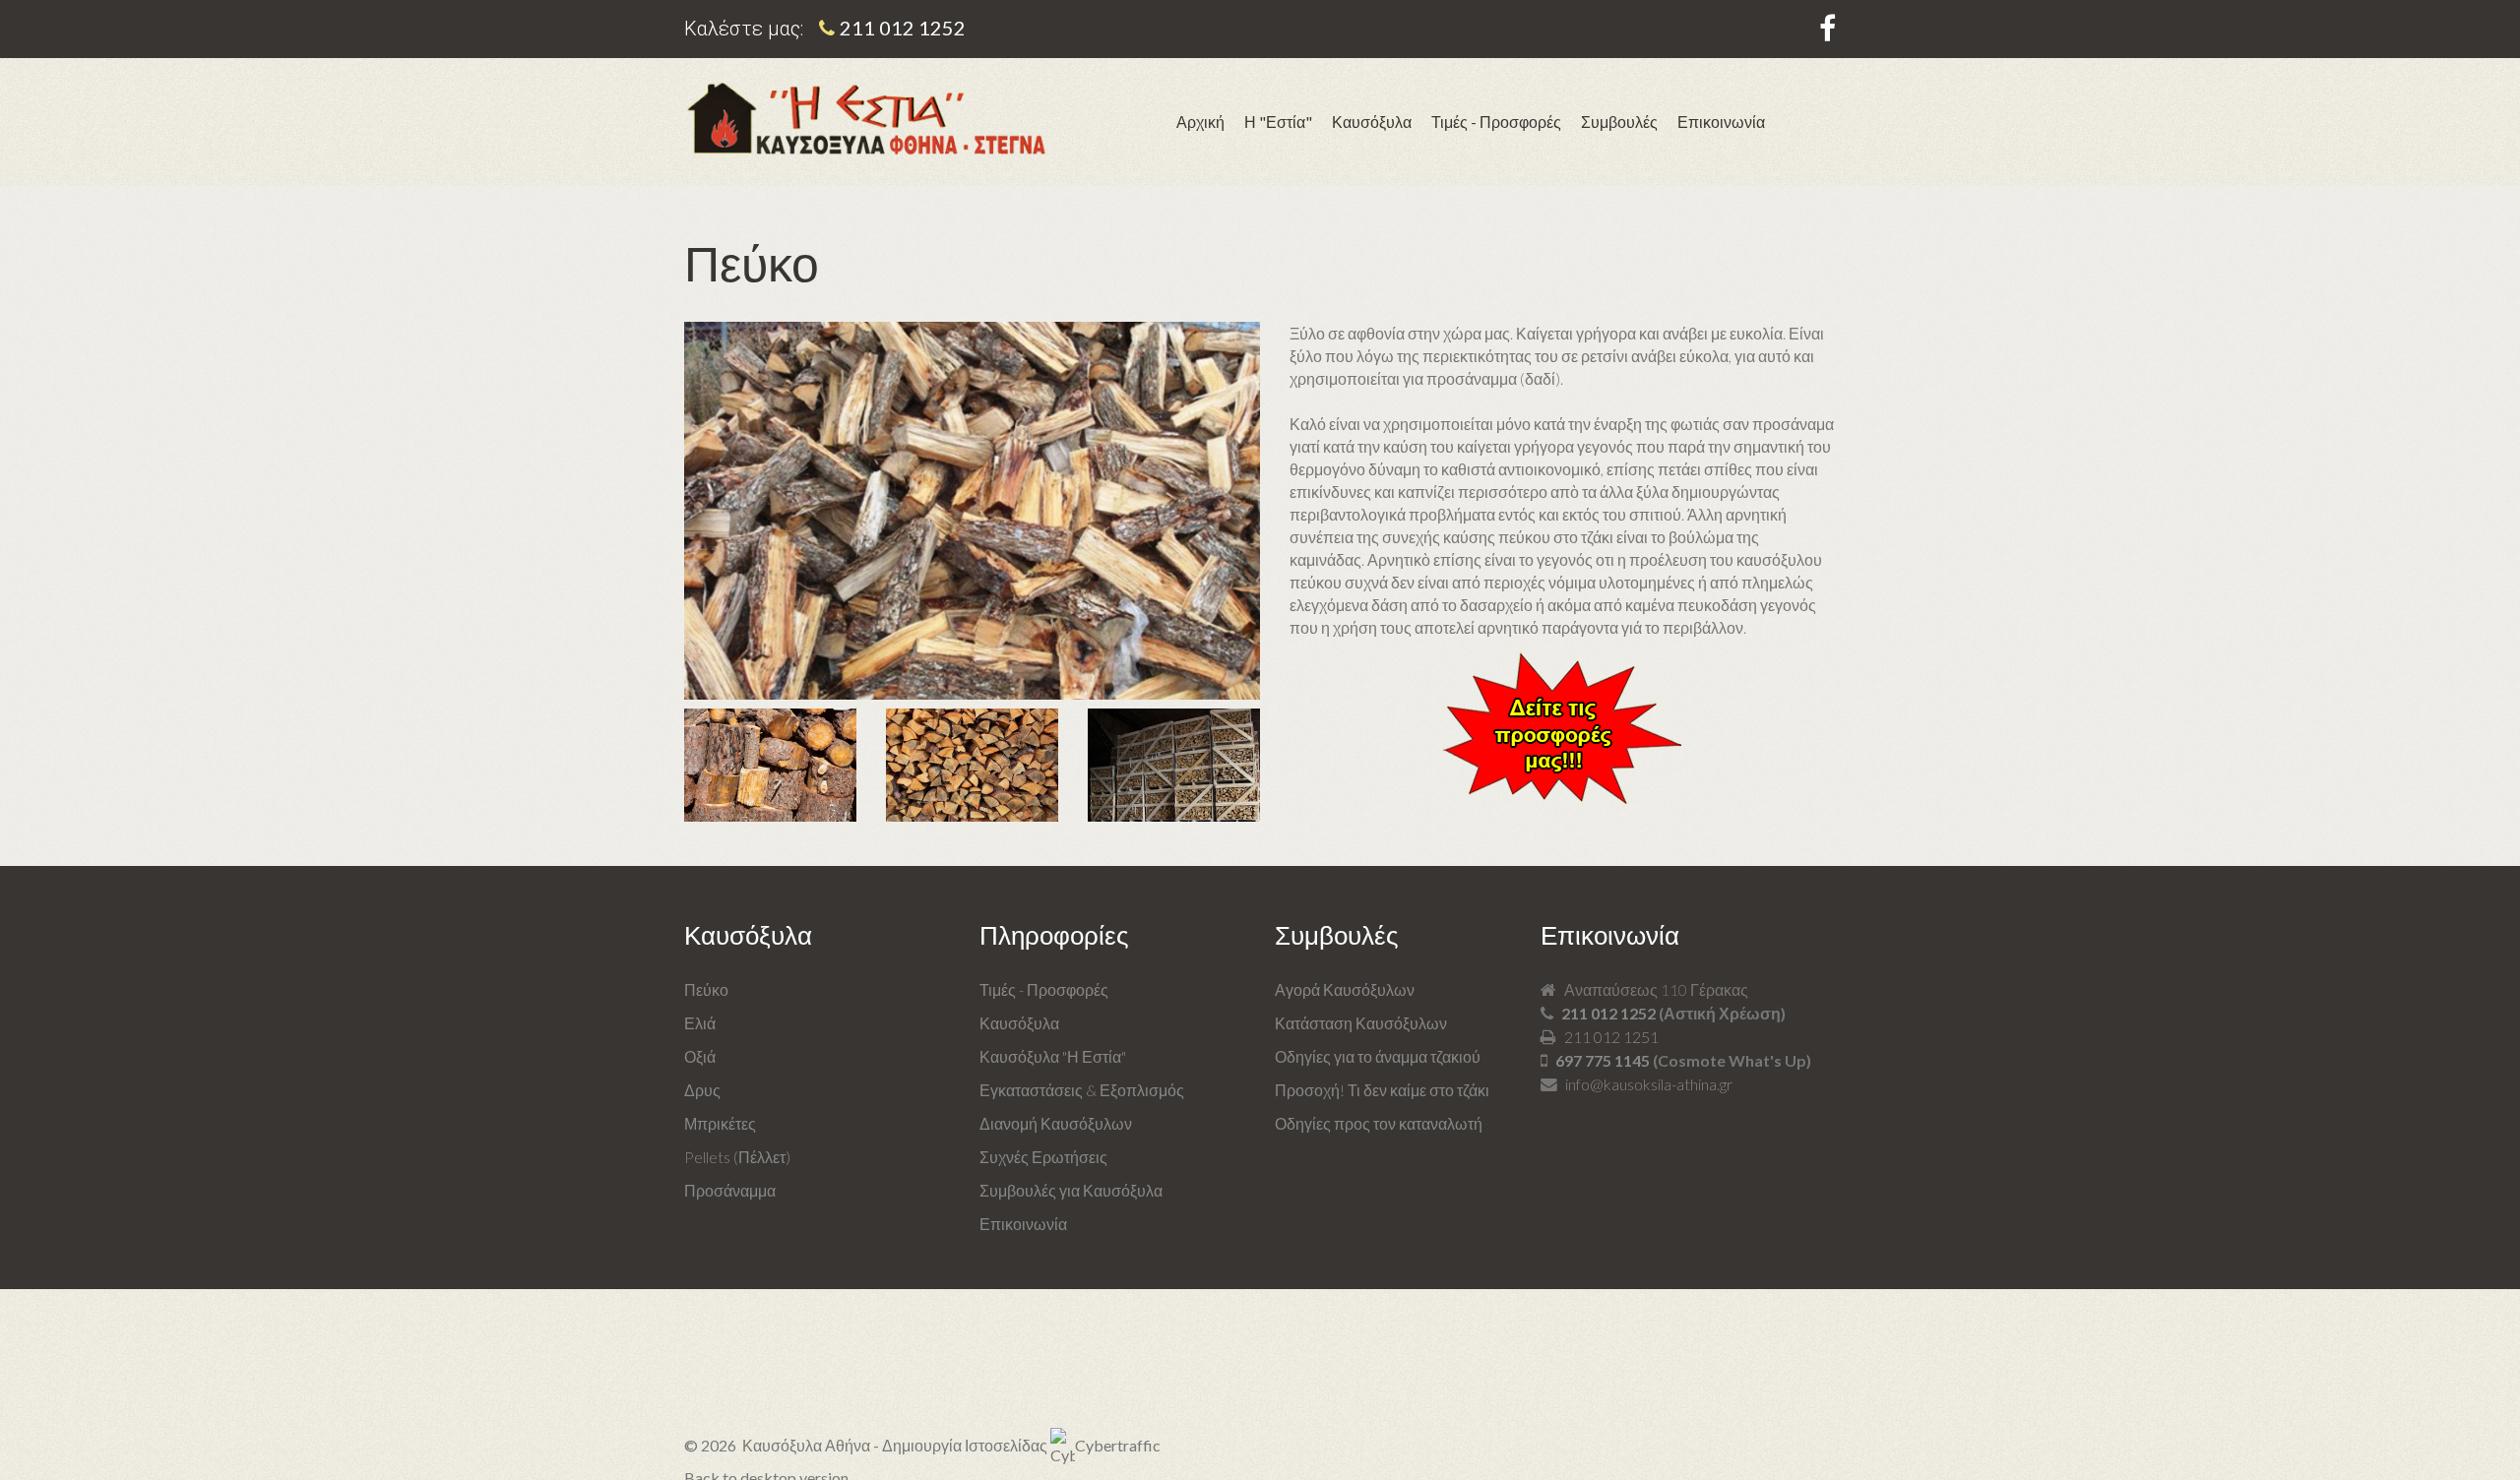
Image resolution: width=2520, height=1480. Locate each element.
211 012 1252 (903, 28)
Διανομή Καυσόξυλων (1056, 1123)
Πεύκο (706, 989)
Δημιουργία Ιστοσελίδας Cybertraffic (1021, 1445)
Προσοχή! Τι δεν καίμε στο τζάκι (1382, 1090)
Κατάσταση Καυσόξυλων (1361, 1023)
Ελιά (700, 1023)
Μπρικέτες (720, 1123)
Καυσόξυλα (1019, 1023)
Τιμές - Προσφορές (1044, 989)
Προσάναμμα (730, 1190)
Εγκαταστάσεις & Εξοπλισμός (1082, 1090)
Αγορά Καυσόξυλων (1345, 989)
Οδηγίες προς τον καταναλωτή (1379, 1123)
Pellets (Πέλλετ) (737, 1157)
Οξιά (700, 1056)
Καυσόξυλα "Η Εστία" (1053, 1056)
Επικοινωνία (1023, 1224)
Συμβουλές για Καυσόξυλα (1071, 1190)
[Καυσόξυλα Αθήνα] (866, 119)
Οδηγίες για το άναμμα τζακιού (1378, 1056)
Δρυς (702, 1090)
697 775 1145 (1603, 1060)
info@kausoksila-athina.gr (1649, 1084)
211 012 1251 (1611, 1037)
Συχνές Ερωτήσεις (1043, 1157)
